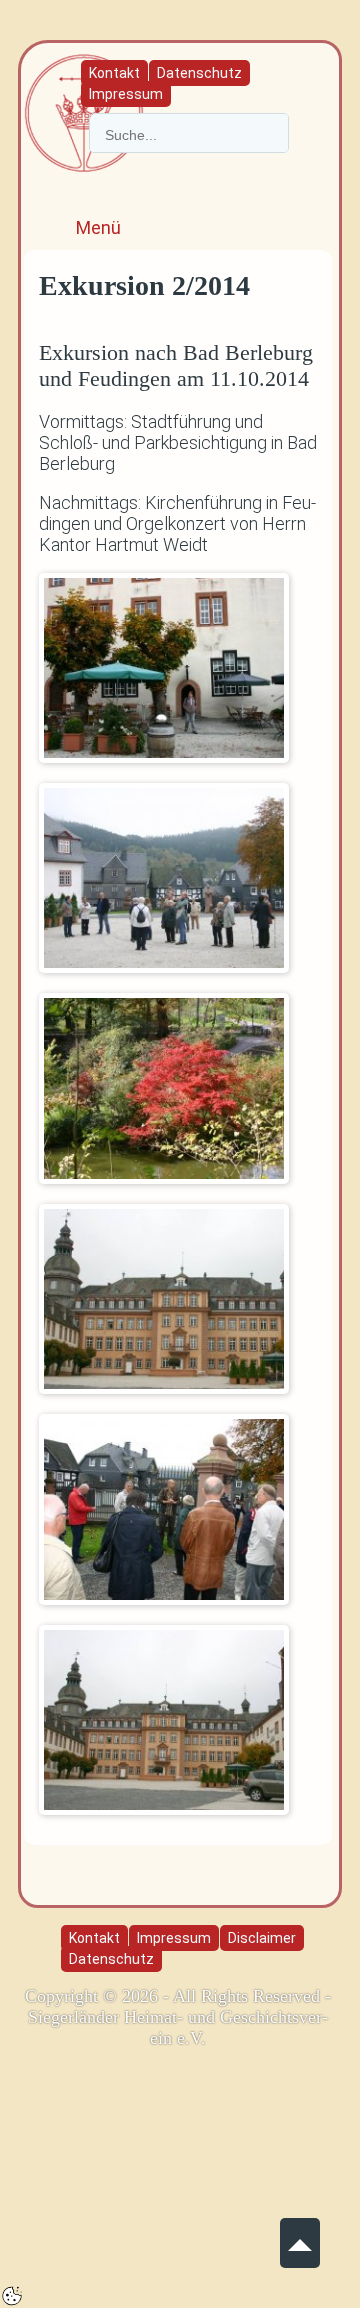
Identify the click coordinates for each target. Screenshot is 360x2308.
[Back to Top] (300, 2234)
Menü (98, 227)
